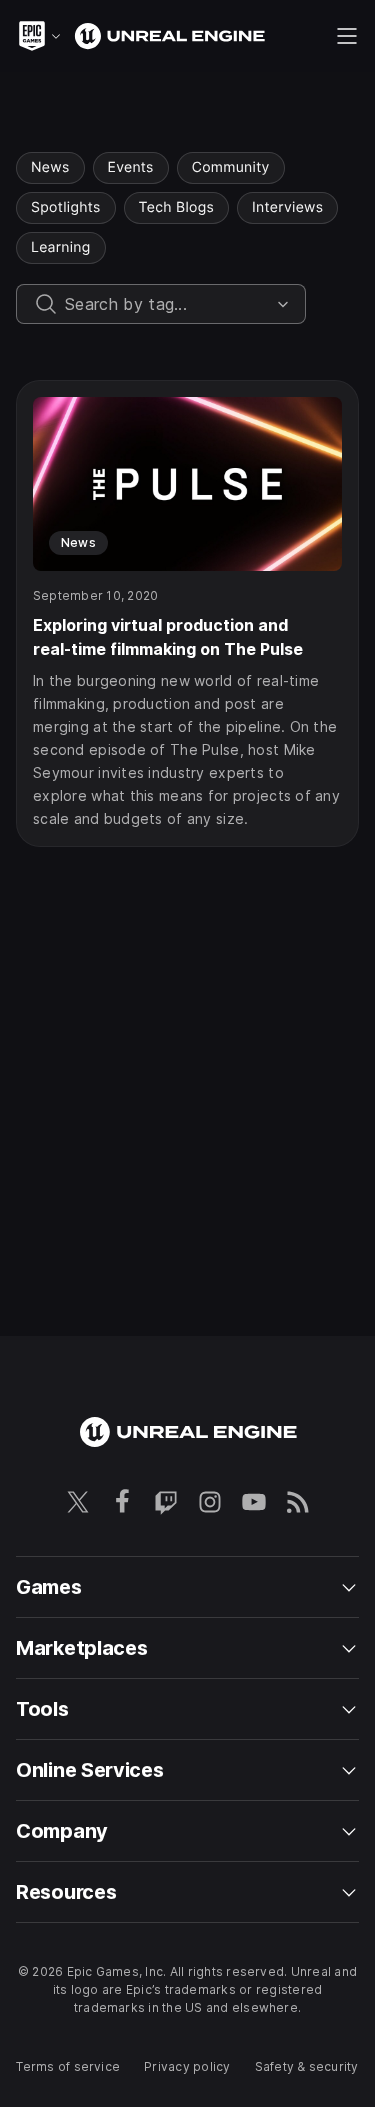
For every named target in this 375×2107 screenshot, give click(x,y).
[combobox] (167, 304)
